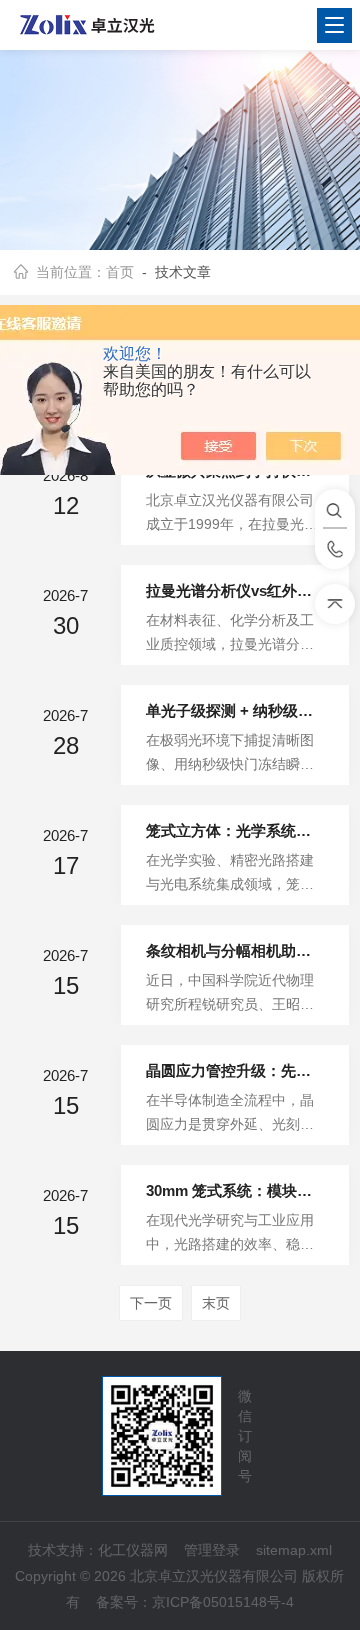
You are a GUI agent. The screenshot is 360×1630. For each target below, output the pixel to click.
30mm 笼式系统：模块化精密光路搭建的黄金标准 (235, 1190)
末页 (216, 1303)
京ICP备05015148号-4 (223, 1602)
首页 (120, 272)
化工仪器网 (133, 1550)
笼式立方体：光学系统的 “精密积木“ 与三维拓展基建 (235, 830)
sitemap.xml (294, 1550)
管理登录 (212, 1550)
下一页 (151, 1303)
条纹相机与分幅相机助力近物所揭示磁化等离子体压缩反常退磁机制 (235, 950)
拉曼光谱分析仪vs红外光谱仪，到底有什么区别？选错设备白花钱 (235, 590)
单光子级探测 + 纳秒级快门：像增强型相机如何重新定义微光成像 (235, 710)
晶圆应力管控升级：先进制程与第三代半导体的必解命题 (235, 1070)
